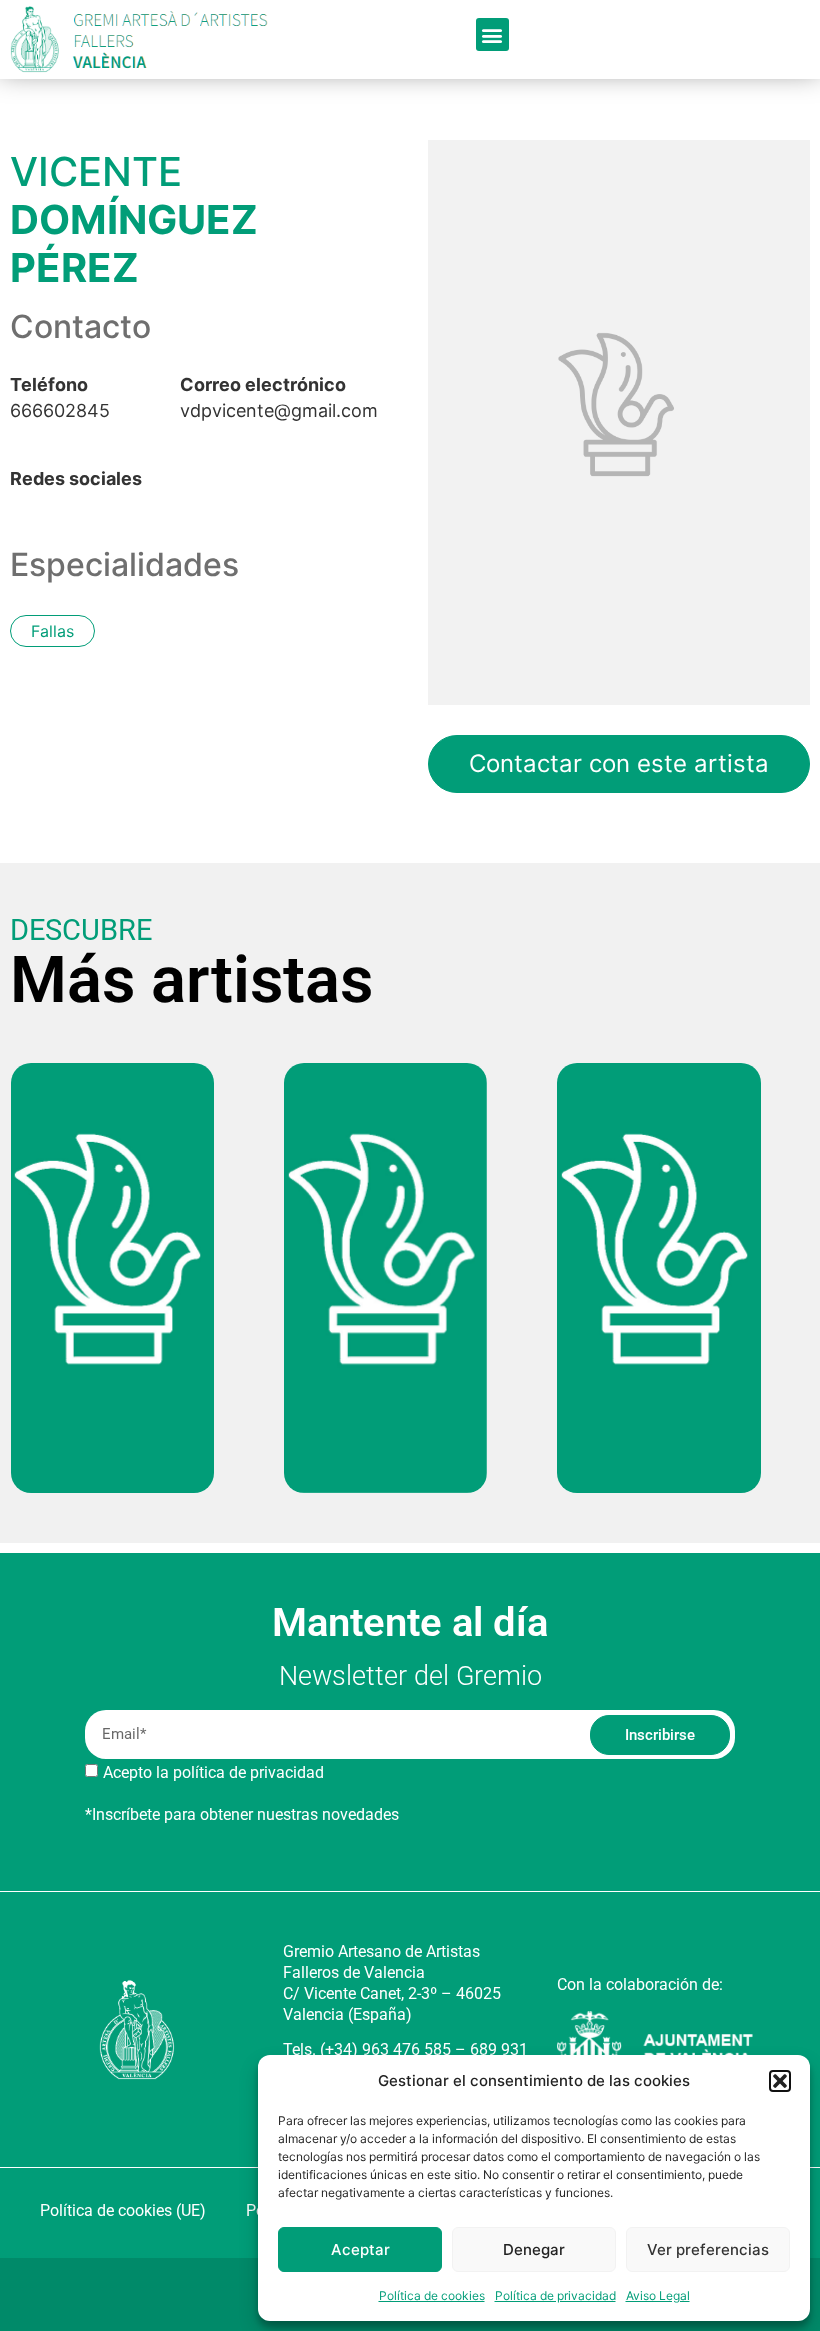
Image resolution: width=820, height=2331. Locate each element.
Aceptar (360, 2249)
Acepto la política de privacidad (213, 1772)
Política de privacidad (555, 2295)
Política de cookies (432, 2295)
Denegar (534, 2249)
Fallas (52, 631)
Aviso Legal (658, 2295)
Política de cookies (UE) (123, 2210)
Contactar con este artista (619, 763)
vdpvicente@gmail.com (279, 398)
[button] (780, 2081)
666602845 (60, 398)
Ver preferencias (708, 2249)
